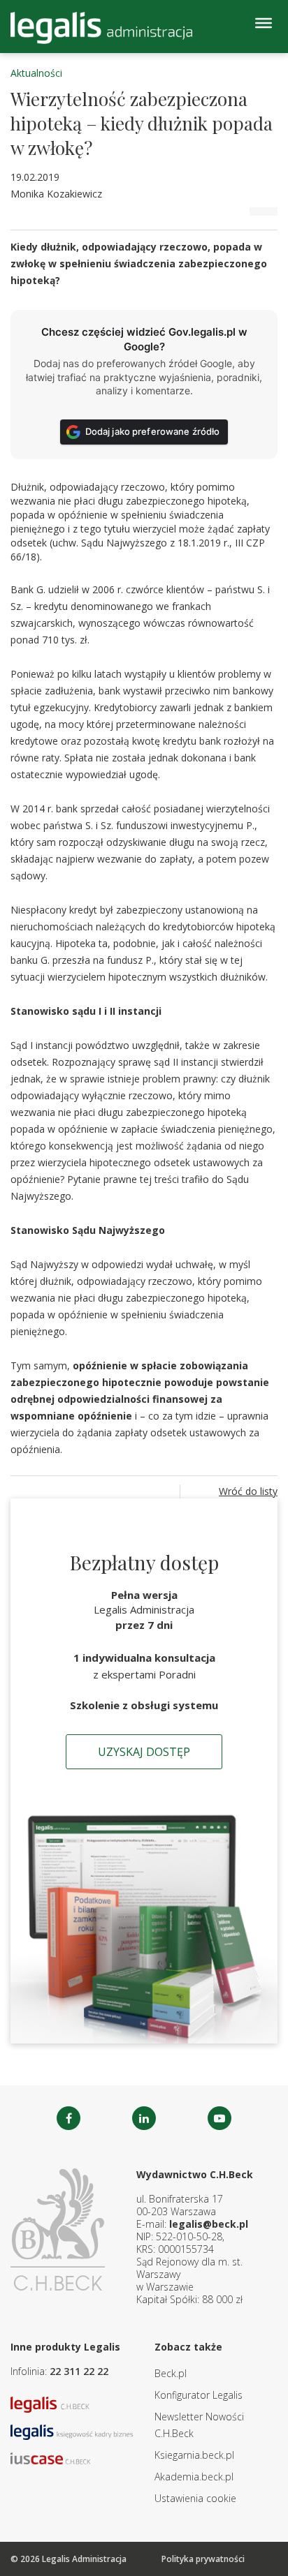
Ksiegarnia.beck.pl (194, 2455)
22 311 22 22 (79, 2371)
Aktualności (36, 73)
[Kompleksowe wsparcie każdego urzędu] (101, 28)
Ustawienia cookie (195, 2498)
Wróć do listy (248, 1491)
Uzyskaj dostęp (144, 1752)
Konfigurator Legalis (199, 2395)
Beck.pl (171, 2373)
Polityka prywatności (203, 2559)
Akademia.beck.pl (194, 2477)
